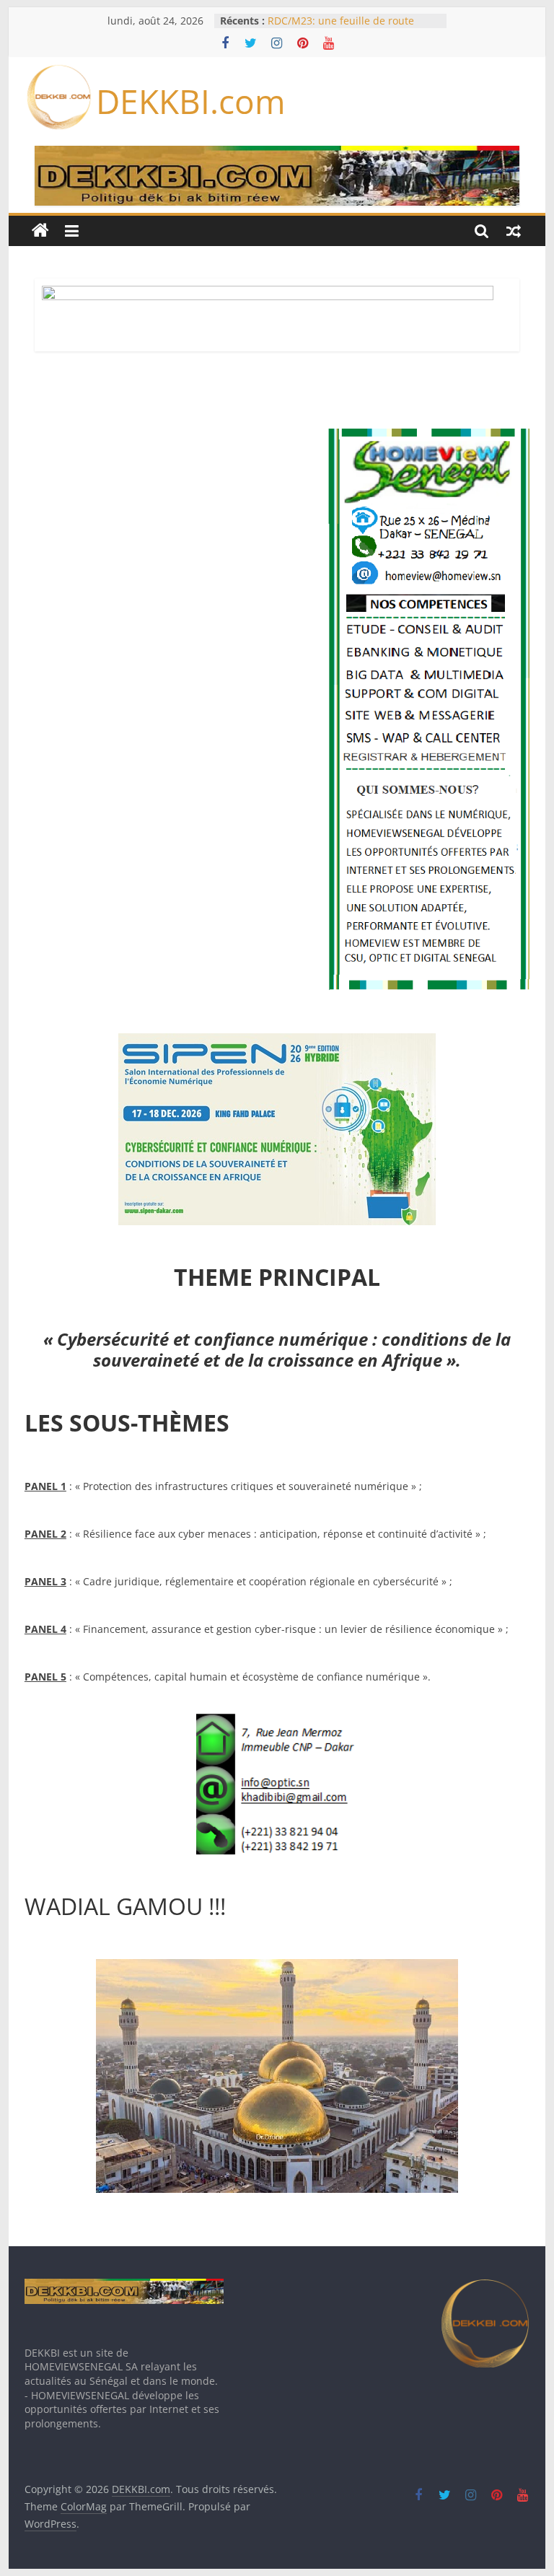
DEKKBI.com (191, 101)
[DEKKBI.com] (40, 231)
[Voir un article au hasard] (514, 231)
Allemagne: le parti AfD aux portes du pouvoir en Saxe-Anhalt (351, 26)
